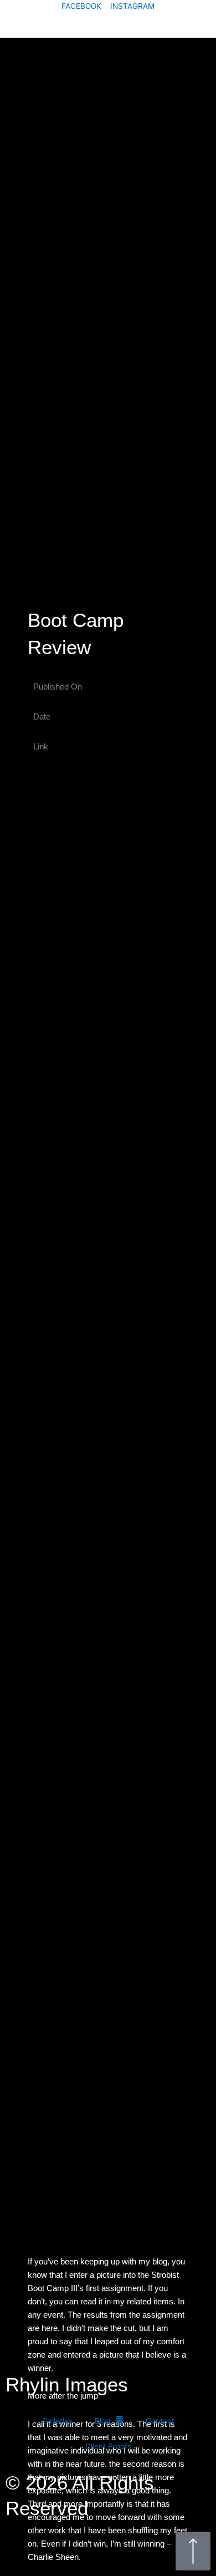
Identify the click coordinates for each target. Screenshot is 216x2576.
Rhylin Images (61, 25)
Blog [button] (102, 2421)
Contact (160, 2421)
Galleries (57, 2421)
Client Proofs (108, 2446)
